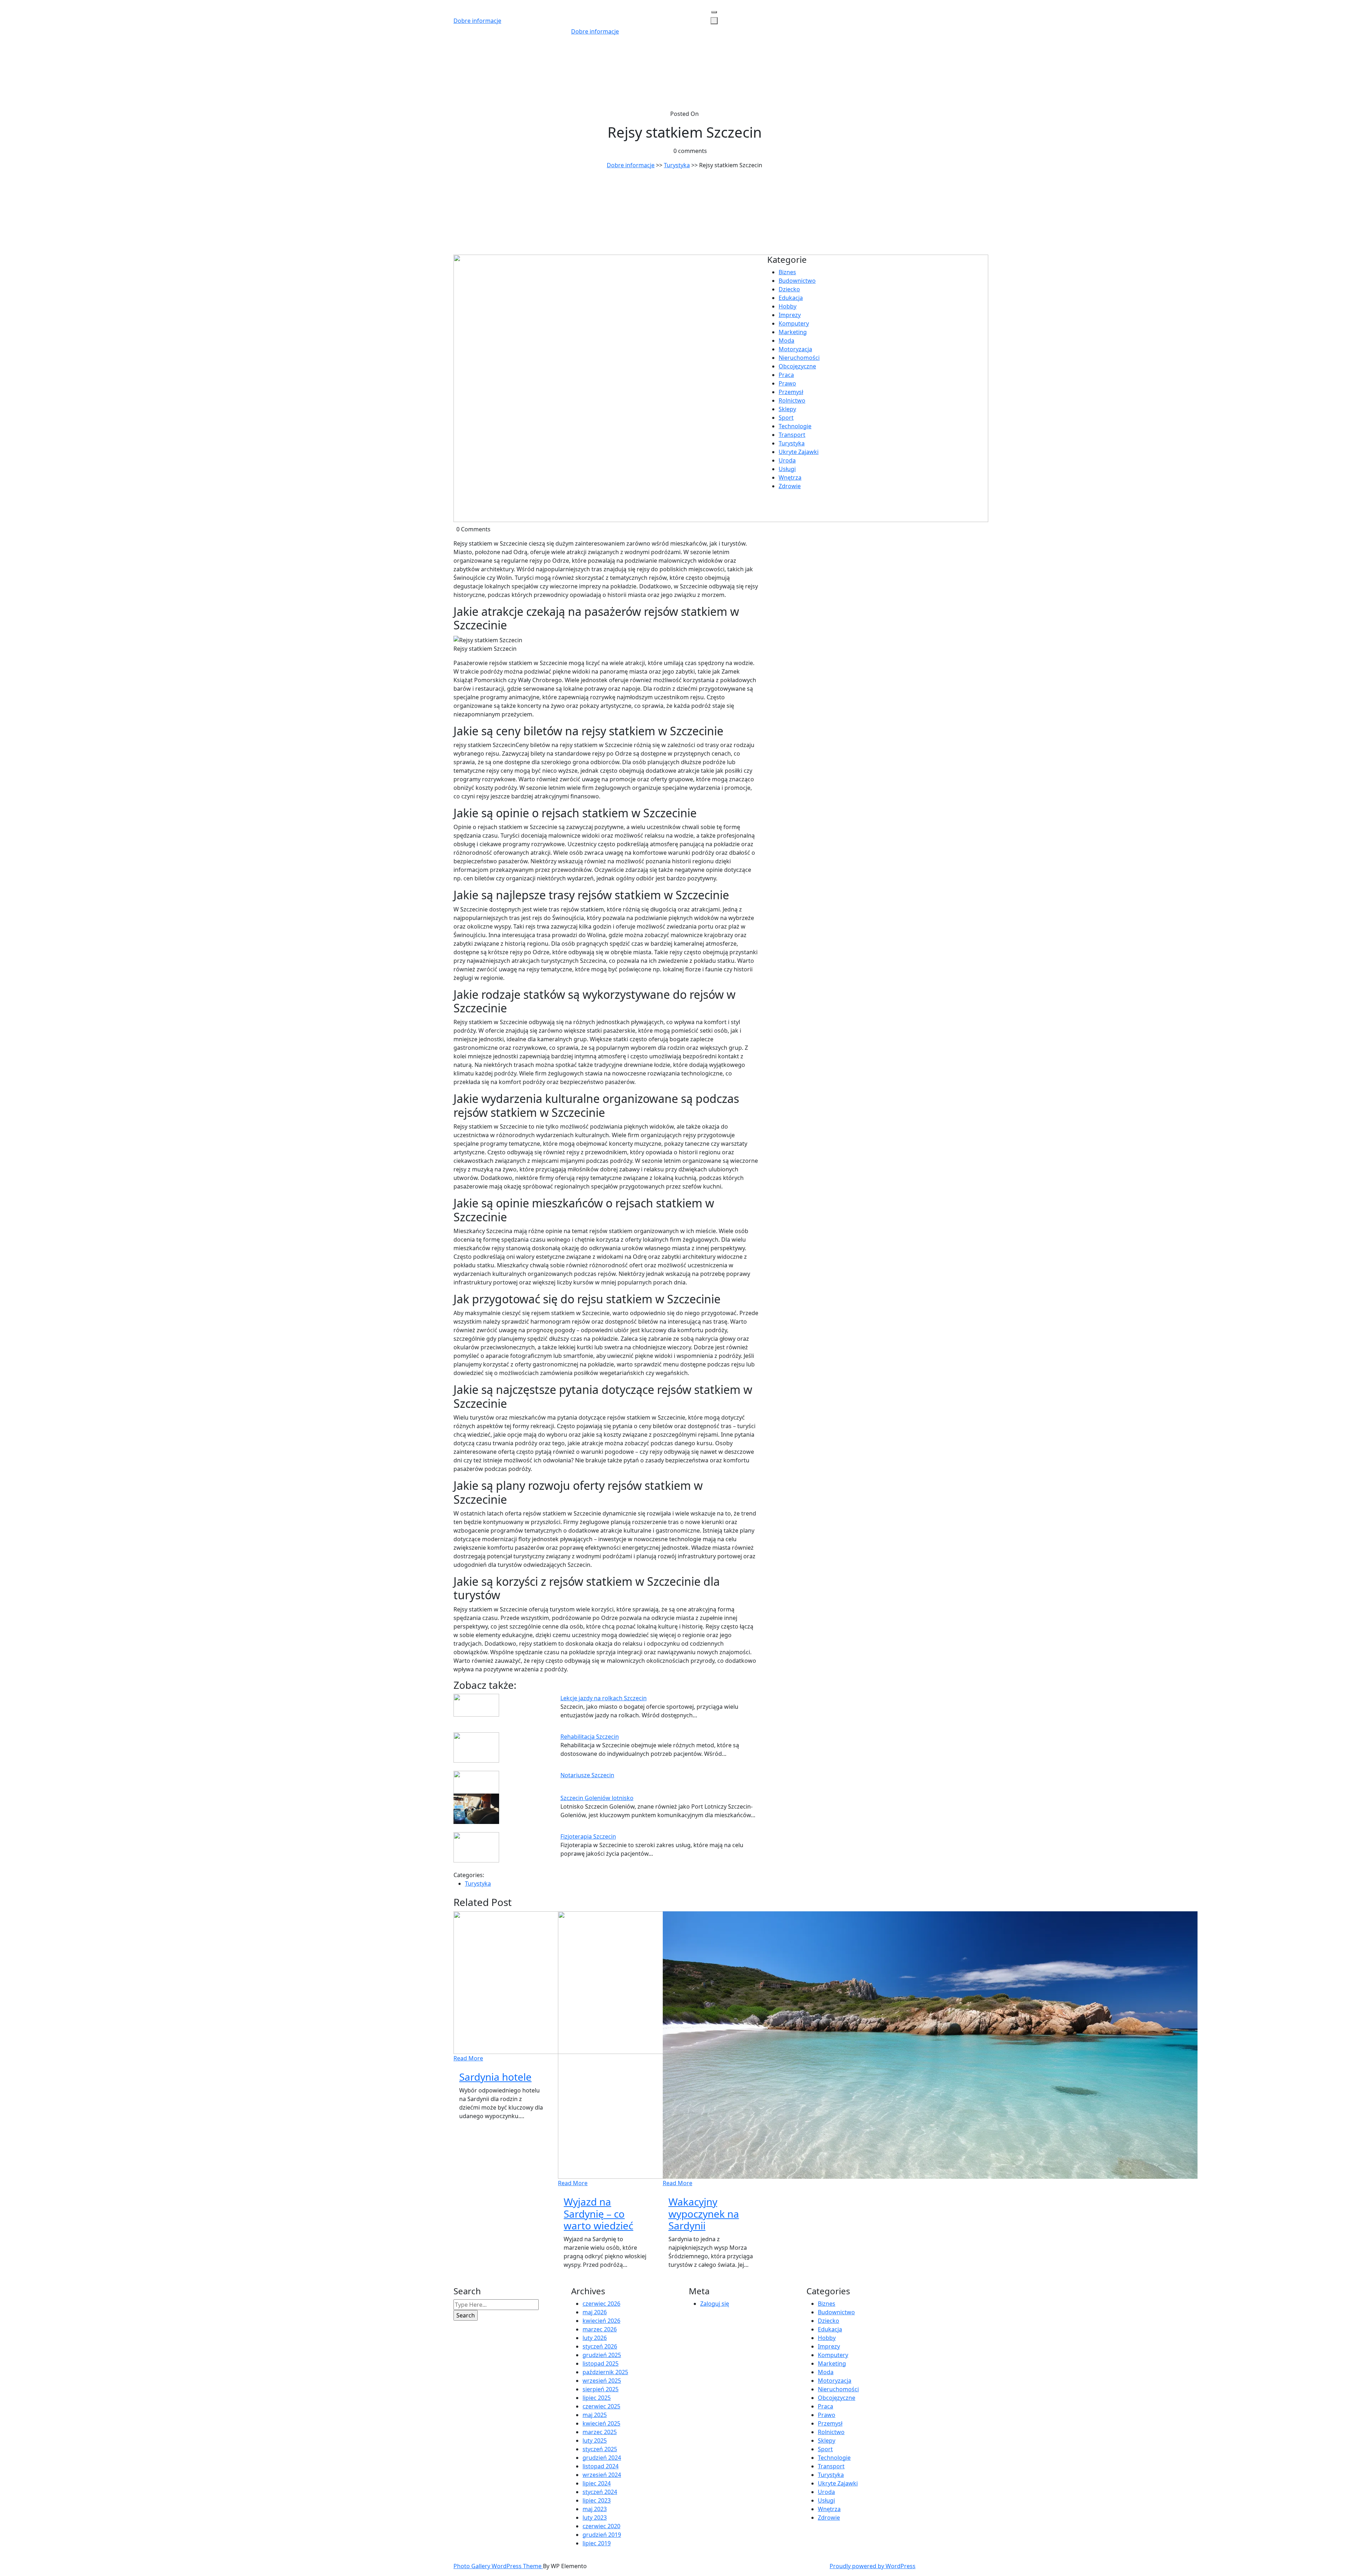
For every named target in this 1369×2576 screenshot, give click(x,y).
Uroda (787, 460)
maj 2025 (595, 2415)
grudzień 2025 (602, 2355)
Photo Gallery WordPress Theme (498, 2566)
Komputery (794, 323)
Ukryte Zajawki (799, 452)
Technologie (795, 426)
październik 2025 (605, 2372)
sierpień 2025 (601, 2389)
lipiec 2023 (597, 2500)
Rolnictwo (792, 400)
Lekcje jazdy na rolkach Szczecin (604, 1698)
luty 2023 (595, 2518)
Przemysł (791, 392)
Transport (792, 435)
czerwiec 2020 (601, 2526)
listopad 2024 (601, 2466)
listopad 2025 (601, 2363)
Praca (786, 375)
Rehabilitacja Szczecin (590, 1737)
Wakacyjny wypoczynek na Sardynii (704, 2214)
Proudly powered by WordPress (873, 2566)
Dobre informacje (477, 21)
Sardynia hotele (495, 2077)
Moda (786, 341)
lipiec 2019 (597, 2543)
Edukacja (791, 298)
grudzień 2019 (602, 2535)
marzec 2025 (600, 2432)
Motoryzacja (795, 349)
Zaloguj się (715, 2304)
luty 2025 (595, 2440)
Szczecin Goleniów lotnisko (597, 1798)
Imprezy (790, 315)
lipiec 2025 (597, 2398)
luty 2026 (595, 2338)
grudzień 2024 (602, 2458)
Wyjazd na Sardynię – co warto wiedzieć (598, 2214)
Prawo (787, 383)
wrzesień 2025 (602, 2381)
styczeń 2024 (600, 2492)
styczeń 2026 (600, 2346)
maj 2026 (595, 2312)
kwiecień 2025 (601, 2423)
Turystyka (677, 165)
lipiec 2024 (597, 2483)
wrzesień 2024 (602, 2475)
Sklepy (787, 409)
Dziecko (789, 289)
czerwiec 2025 (601, 2406)
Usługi (787, 469)
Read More (468, 2058)
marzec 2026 (600, 2329)
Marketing (793, 332)
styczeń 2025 (600, 2449)
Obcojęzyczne (797, 366)
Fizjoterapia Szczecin (588, 1836)
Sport (786, 418)
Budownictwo (797, 281)
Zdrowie (790, 486)
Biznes (787, 272)
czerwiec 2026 (601, 2304)
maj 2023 (595, 2509)
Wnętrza (790, 477)
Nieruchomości (799, 358)
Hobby (788, 306)
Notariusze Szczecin (587, 1775)
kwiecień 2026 (601, 2321)
